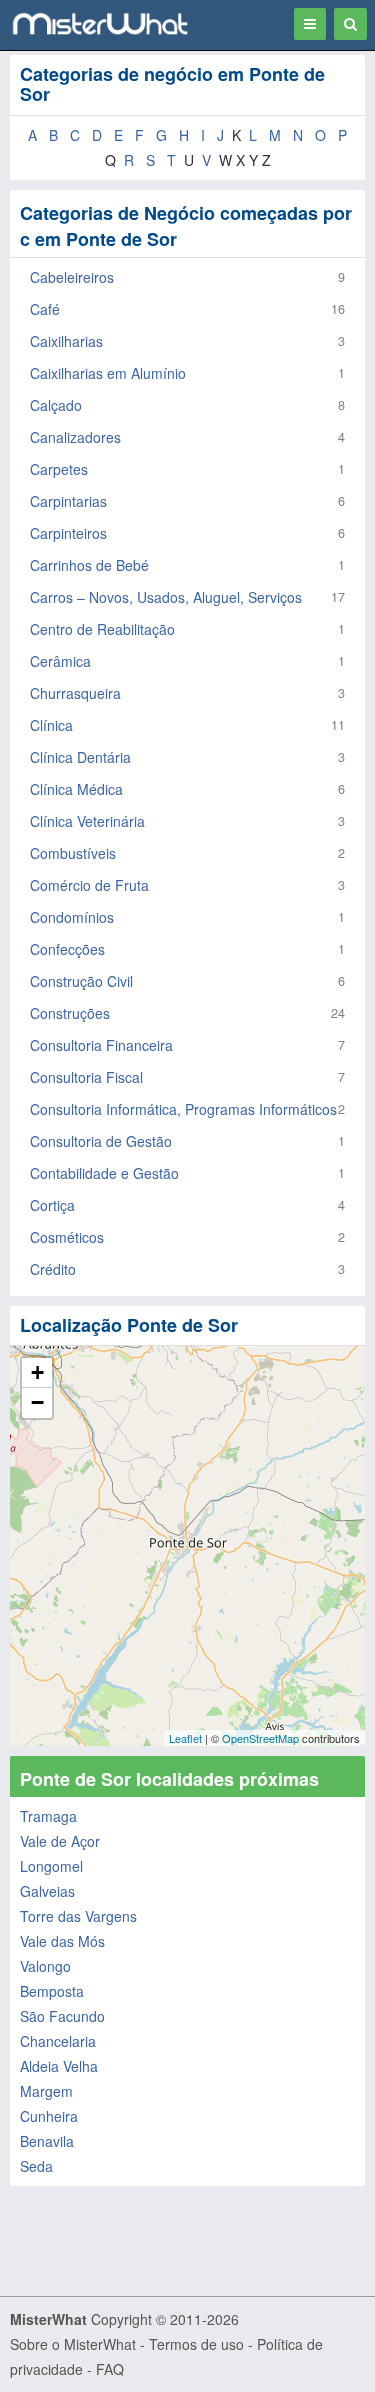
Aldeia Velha (59, 2066)
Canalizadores (75, 437)
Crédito (53, 1269)
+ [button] (37, 1372)
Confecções (67, 949)
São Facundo (62, 2016)
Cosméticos (67, 1237)
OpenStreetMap (260, 1738)
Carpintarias (68, 501)
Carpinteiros (68, 533)
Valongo (45, 1966)
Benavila (47, 2141)
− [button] (37, 1402)
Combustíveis (73, 853)
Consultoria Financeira (101, 1045)
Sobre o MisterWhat (73, 2344)
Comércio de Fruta (89, 885)
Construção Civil (81, 981)
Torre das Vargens (78, 1916)
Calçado (56, 405)
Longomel (51, 1866)
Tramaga (48, 1816)
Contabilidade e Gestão (104, 1173)
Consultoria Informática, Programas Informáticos (183, 1109)
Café (45, 309)
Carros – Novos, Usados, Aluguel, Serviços (166, 597)
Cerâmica (60, 661)
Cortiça (52, 1205)
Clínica (51, 725)
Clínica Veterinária (87, 821)
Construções (70, 1013)
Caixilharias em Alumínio (108, 373)
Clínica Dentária (80, 757)
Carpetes (59, 469)
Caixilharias (66, 341)
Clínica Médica (76, 789)
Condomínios (72, 917)
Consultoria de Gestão (101, 1141)
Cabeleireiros (72, 277)
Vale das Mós (62, 1941)
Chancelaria (58, 2041)
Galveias (47, 1891)
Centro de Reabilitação (102, 629)
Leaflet (185, 1738)
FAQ (110, 2369)
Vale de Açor (60, 1841)
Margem (46, 2091)
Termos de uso (196, 2344)
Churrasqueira (75, 693)
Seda (36, 2166)
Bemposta (52, 1991)
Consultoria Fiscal (86, 1077)
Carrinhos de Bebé (89, 565)
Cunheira (49, 2116)
